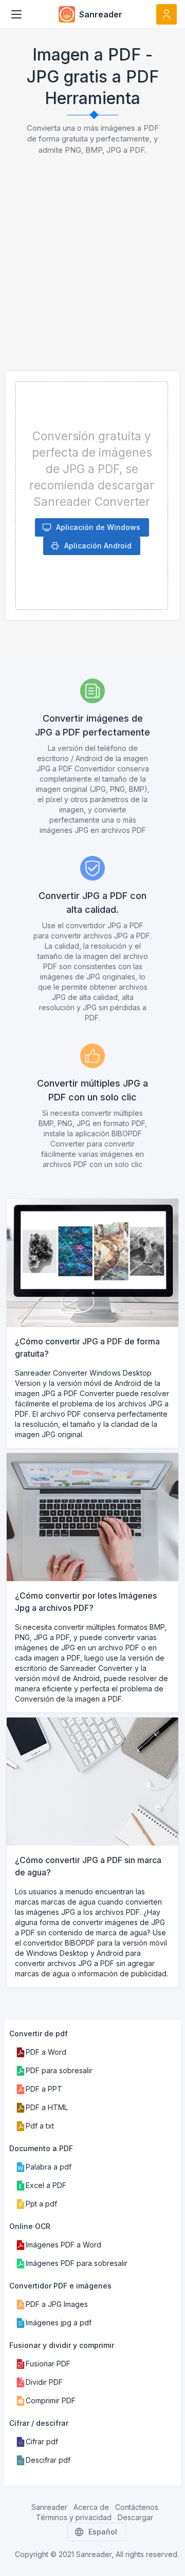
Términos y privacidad (74, 2517)
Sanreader (49, 2507)
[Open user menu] (166, 14)
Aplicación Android (98, 546)
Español (103, 2532)
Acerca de (91, 2507)
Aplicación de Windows (98, 527)
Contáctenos (137, 2507)
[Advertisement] (92, 273)
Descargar (135, 2517)
